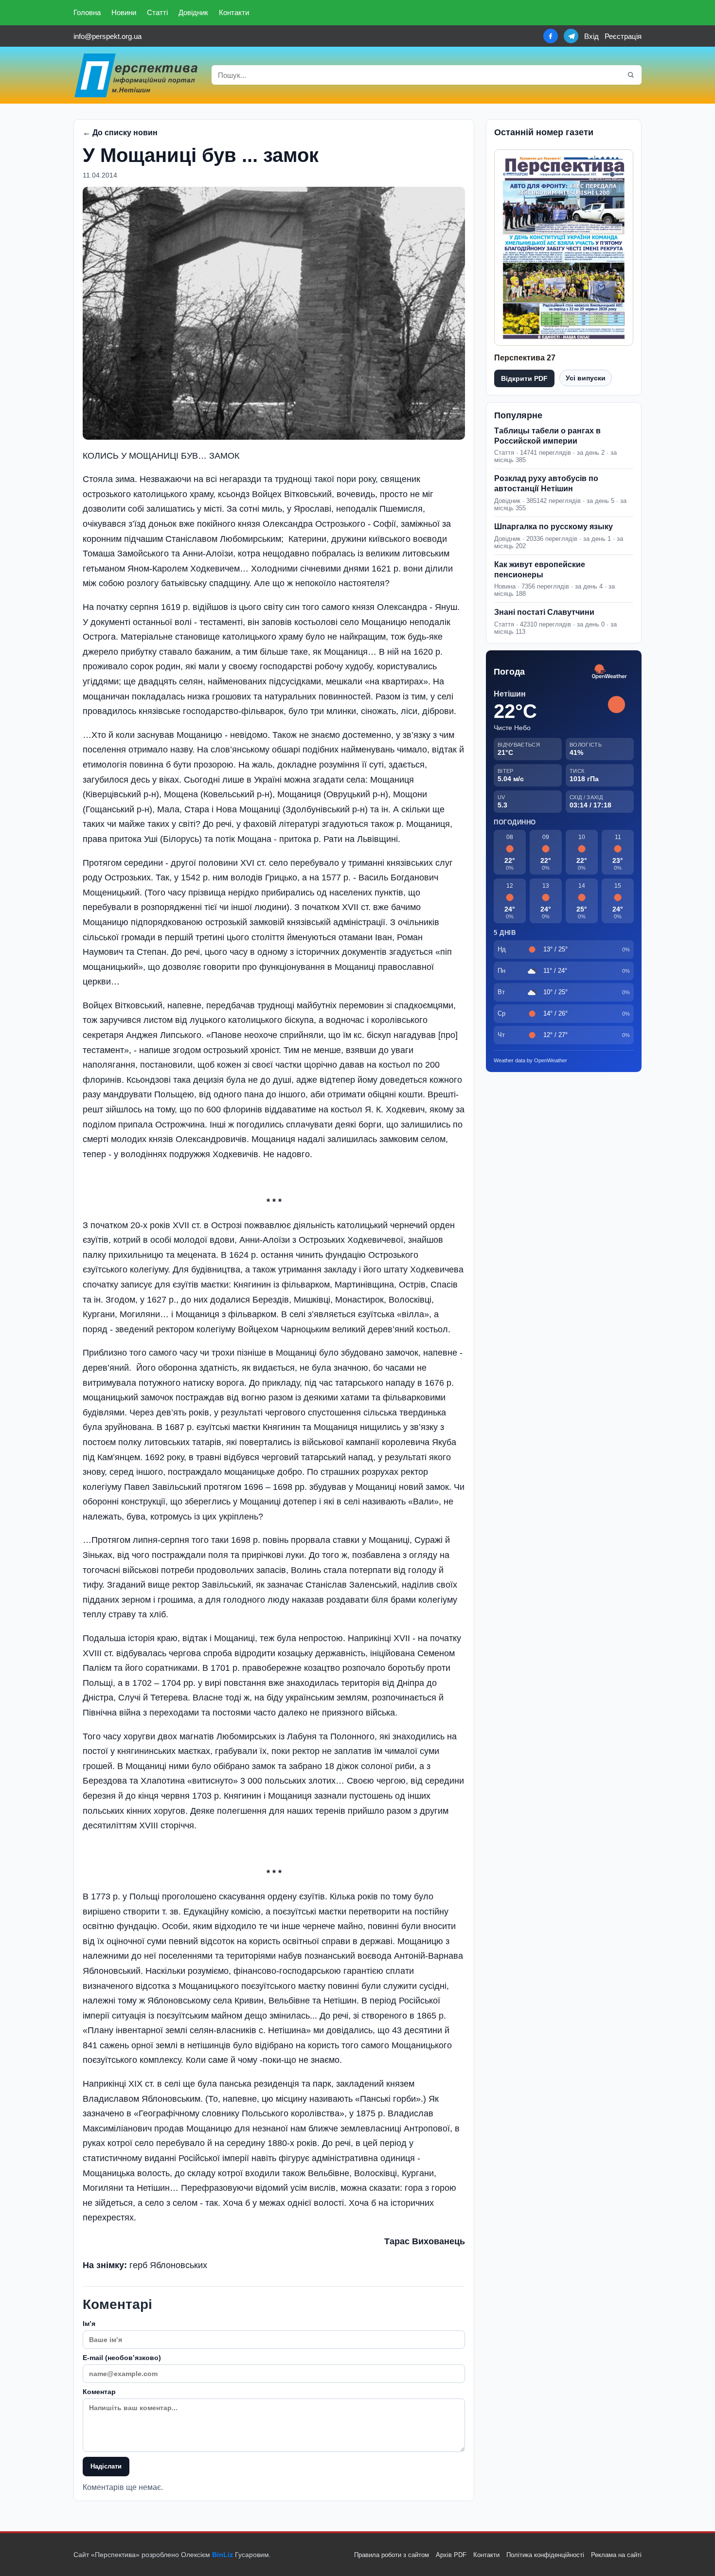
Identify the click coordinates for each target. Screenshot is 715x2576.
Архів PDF (451, 2555)
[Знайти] (631, 75)
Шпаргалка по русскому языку (554, 527)
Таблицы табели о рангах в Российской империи (547, 436)
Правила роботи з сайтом (392, 2555)
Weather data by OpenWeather (530, 1060)
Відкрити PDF (524, 378)
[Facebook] (551, 36)
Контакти (234, 12)
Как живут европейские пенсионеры (540, 570)
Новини (124, 12)
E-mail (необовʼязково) (122, 2358)
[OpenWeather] (609, 672)
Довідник (193, 12)
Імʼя (89, 2324)
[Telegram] (571, 36)
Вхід (591, 36)
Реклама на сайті (616, 2555)
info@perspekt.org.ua (107, 36)
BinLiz (223, 2555)
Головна (87, 12)
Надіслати (106, 2466)
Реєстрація (623, 36)
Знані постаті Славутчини (544, 612)
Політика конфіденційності (545, 2555)
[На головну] (137, 75)
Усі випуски (586, 378)
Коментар (99, 2392)
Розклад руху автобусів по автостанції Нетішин (546, 483)
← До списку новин (120, 133)
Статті (157, 12)
